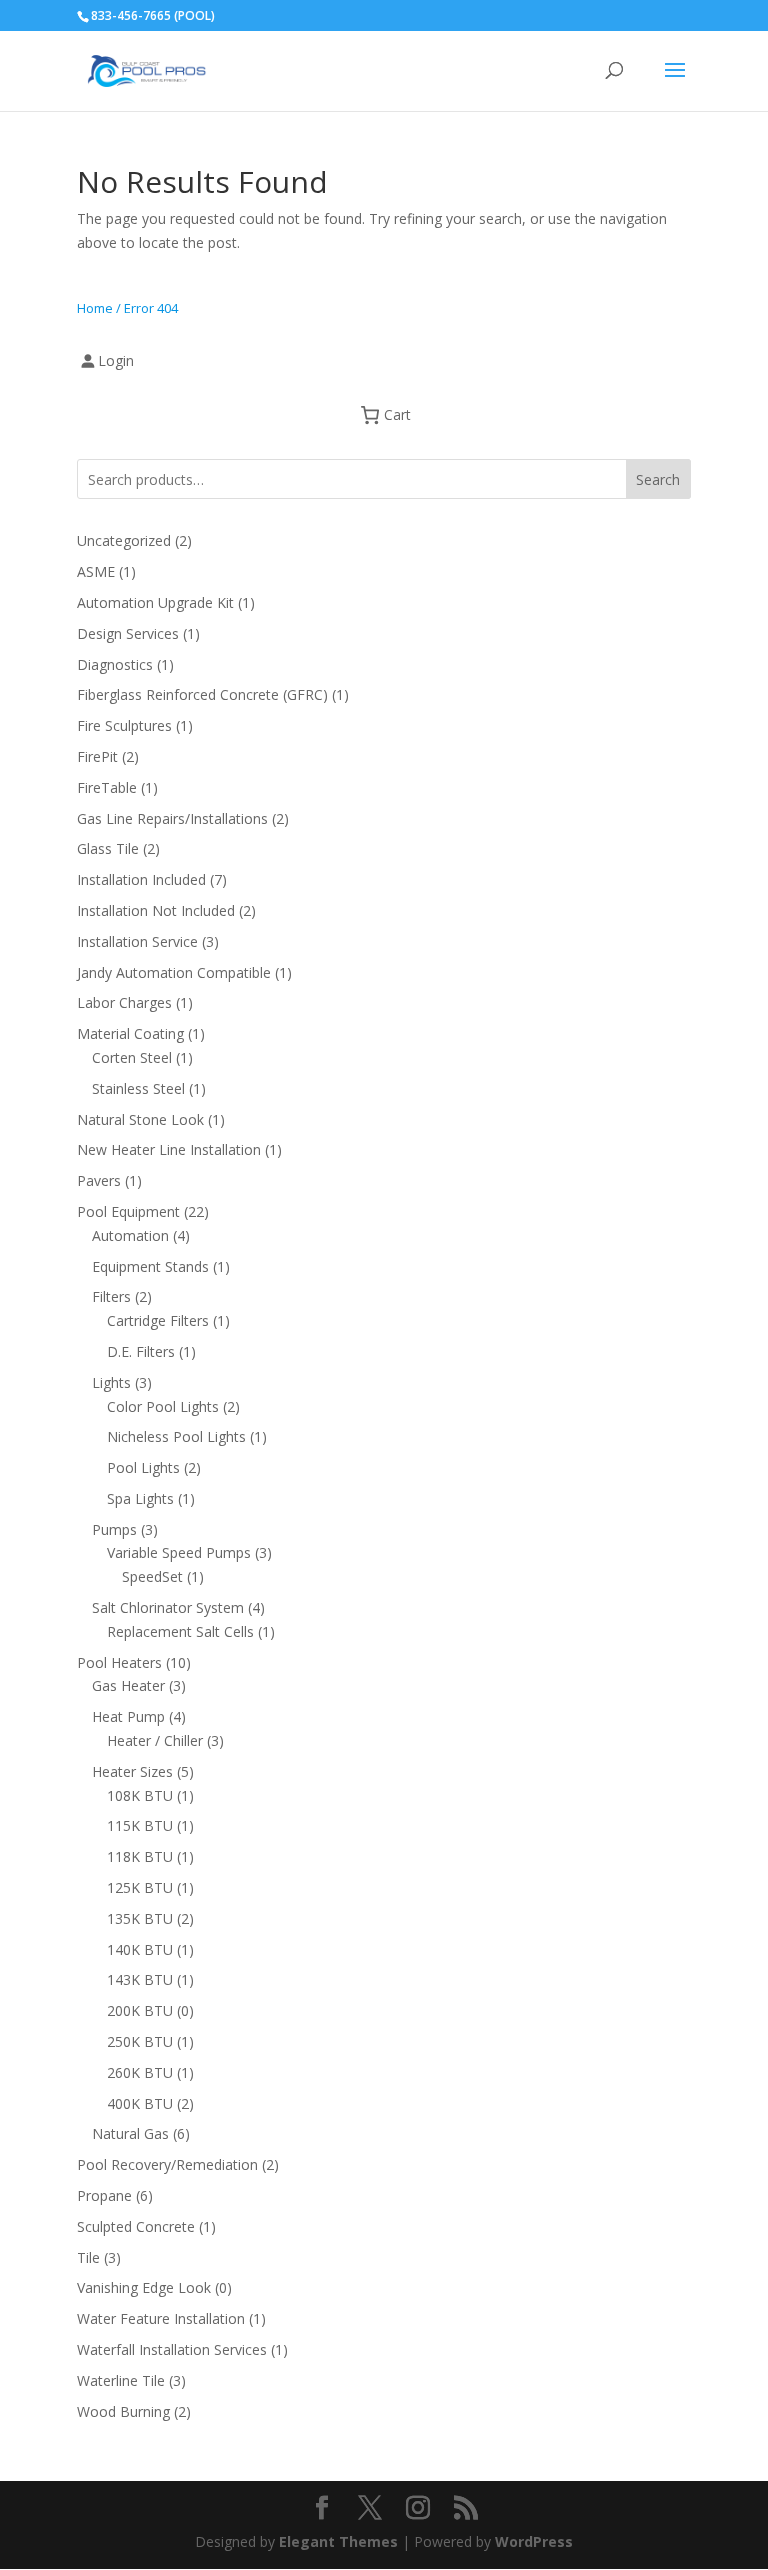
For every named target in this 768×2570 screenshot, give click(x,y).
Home (95, 308)
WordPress (534, 2541)
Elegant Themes (338, 2541)
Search (658, 479)
